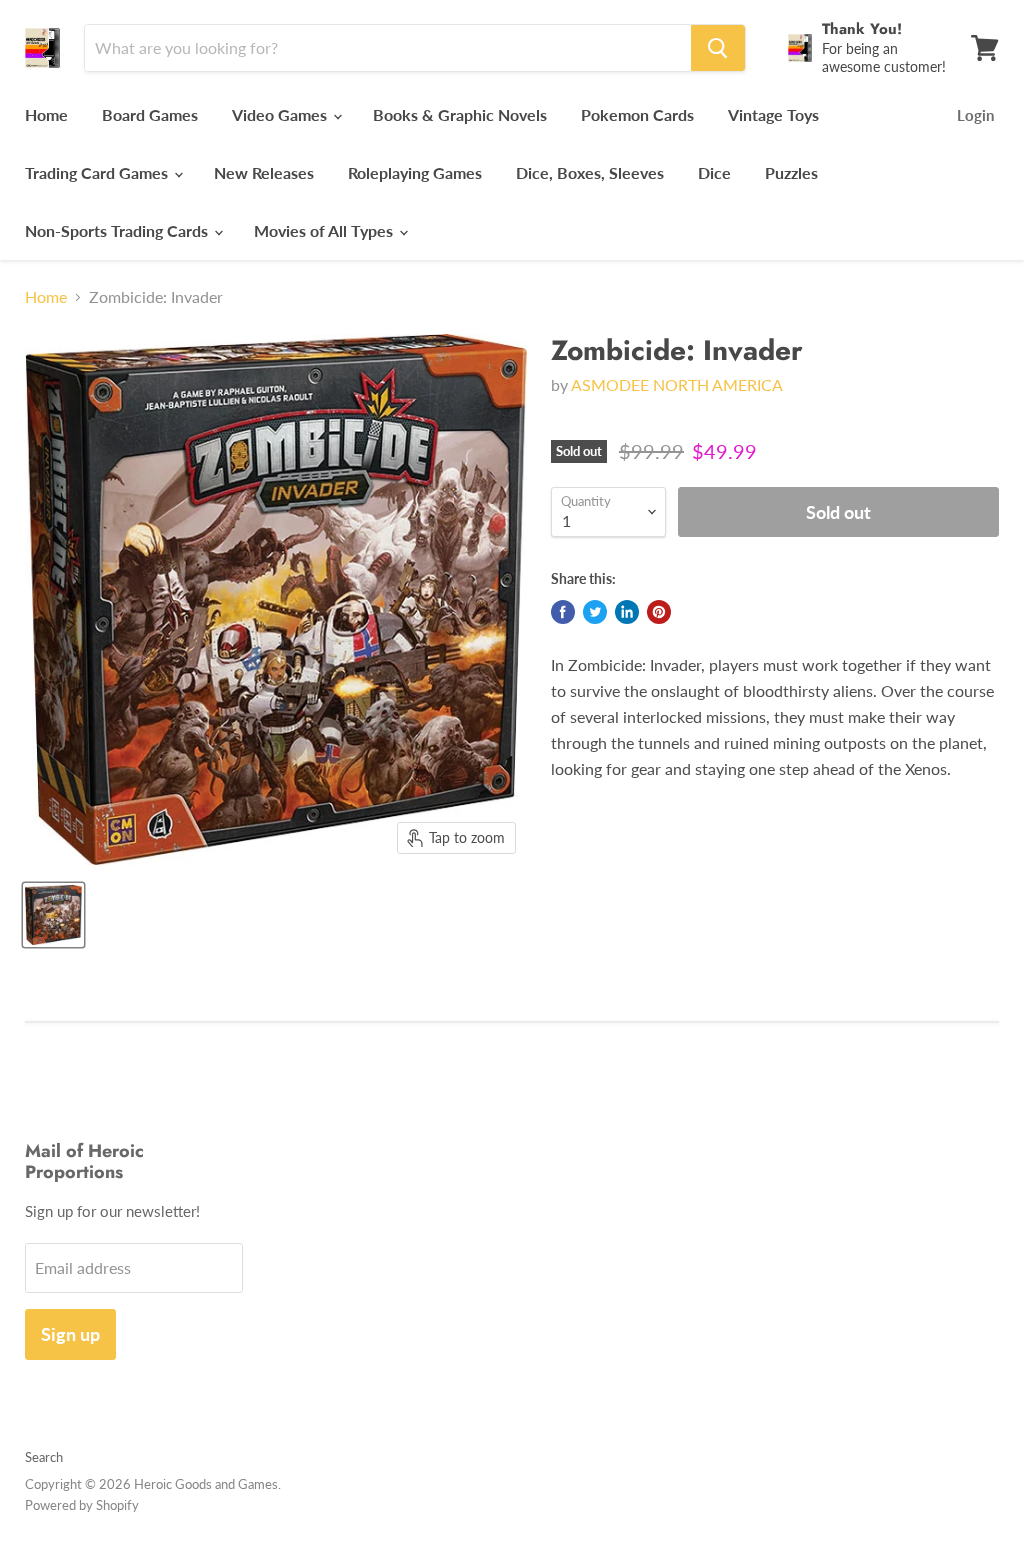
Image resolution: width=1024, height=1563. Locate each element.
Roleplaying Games (415, 172)
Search (44, 1457)
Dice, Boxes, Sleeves (590, 172)
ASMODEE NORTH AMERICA (677, 384)
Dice (714, 172)
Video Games (281, 114)
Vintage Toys (773, 114)
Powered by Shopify (82, 1505)
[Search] (718, 48)
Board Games (150, 114)
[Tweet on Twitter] (595, 612)
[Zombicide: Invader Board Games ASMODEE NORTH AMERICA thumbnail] (53, 915)
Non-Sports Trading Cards (118, 230)
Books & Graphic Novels (460, 114)
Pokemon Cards (637, 114)
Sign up (70, 1334)
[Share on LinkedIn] (627, 612)
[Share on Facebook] (563, 612)
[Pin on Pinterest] (659, 612)
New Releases (264, 172)
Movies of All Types (325, 230)
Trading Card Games (98, 172)
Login (975, 115)
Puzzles (791, 172)
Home (46, 114)
